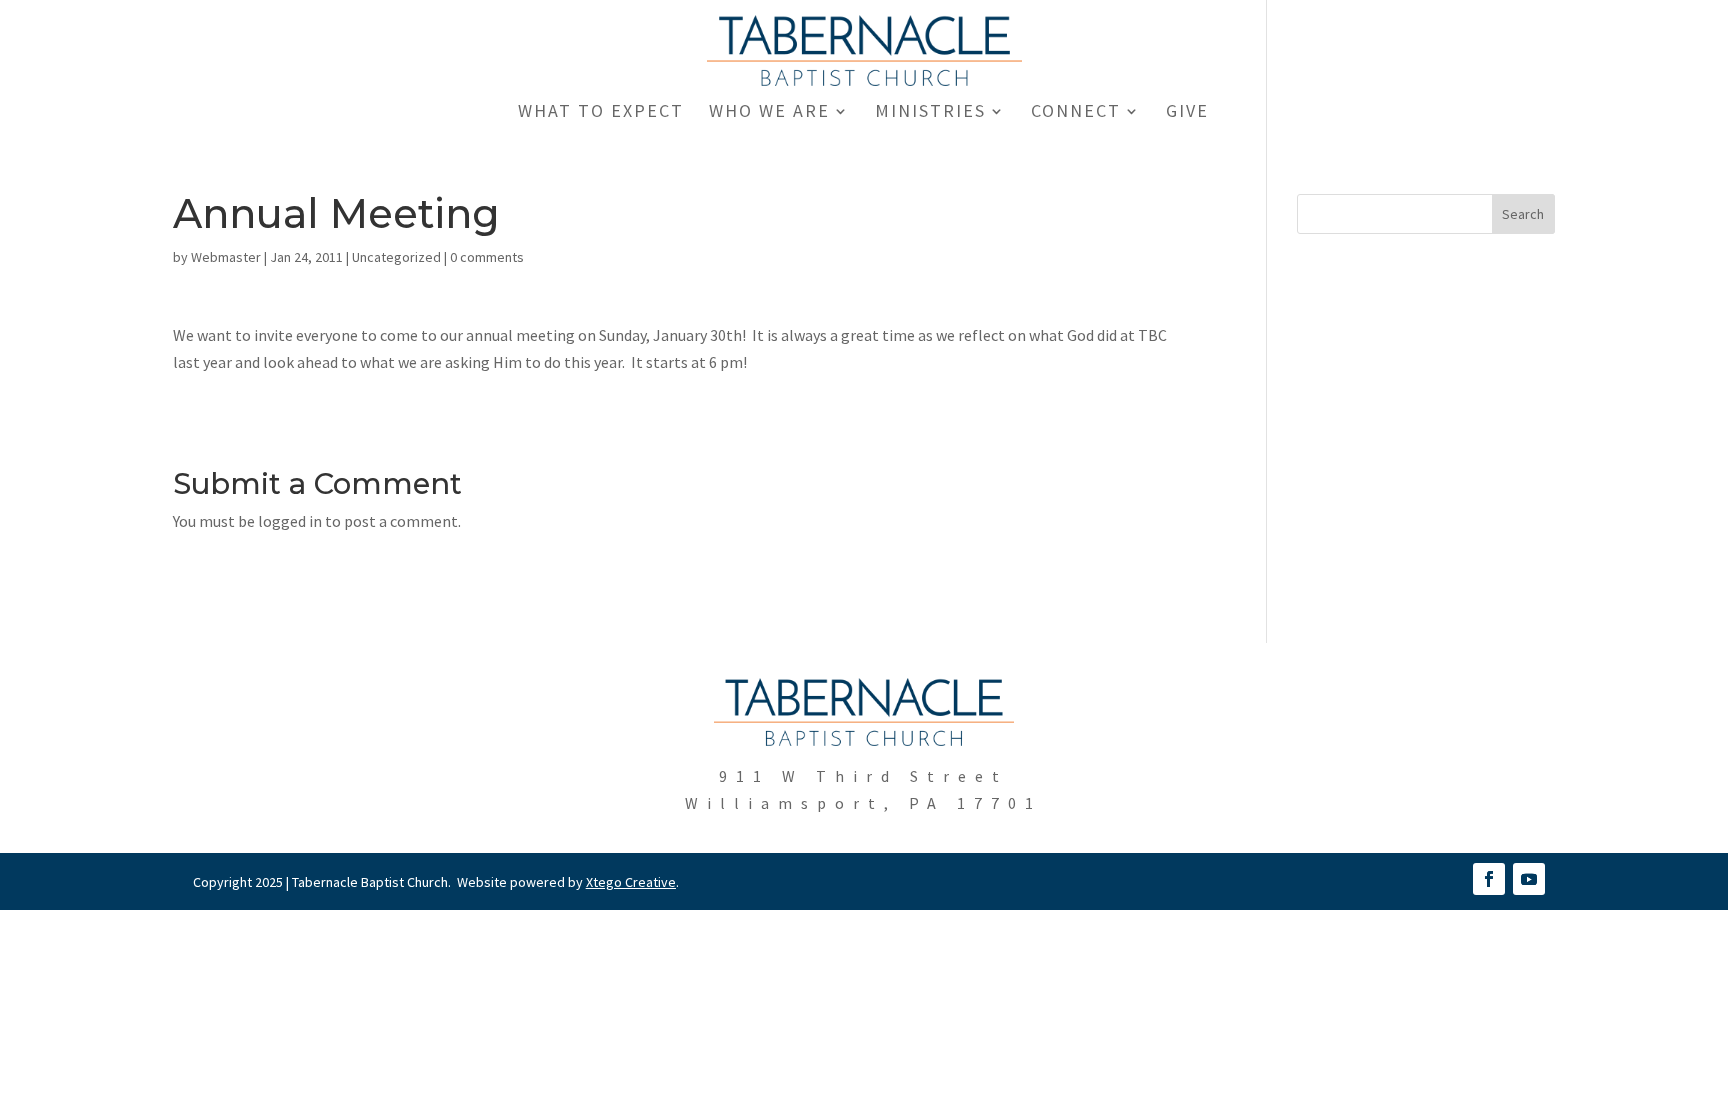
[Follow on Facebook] (1489, 879)
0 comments (487, 257)
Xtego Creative (631, 882)
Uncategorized (396, 257)
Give (1187, 113)
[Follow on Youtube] (1529, 879)
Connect (1076, 113)
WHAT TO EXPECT (601, 113)
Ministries (930, 113)
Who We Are (769, 113)
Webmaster (226, 257)
